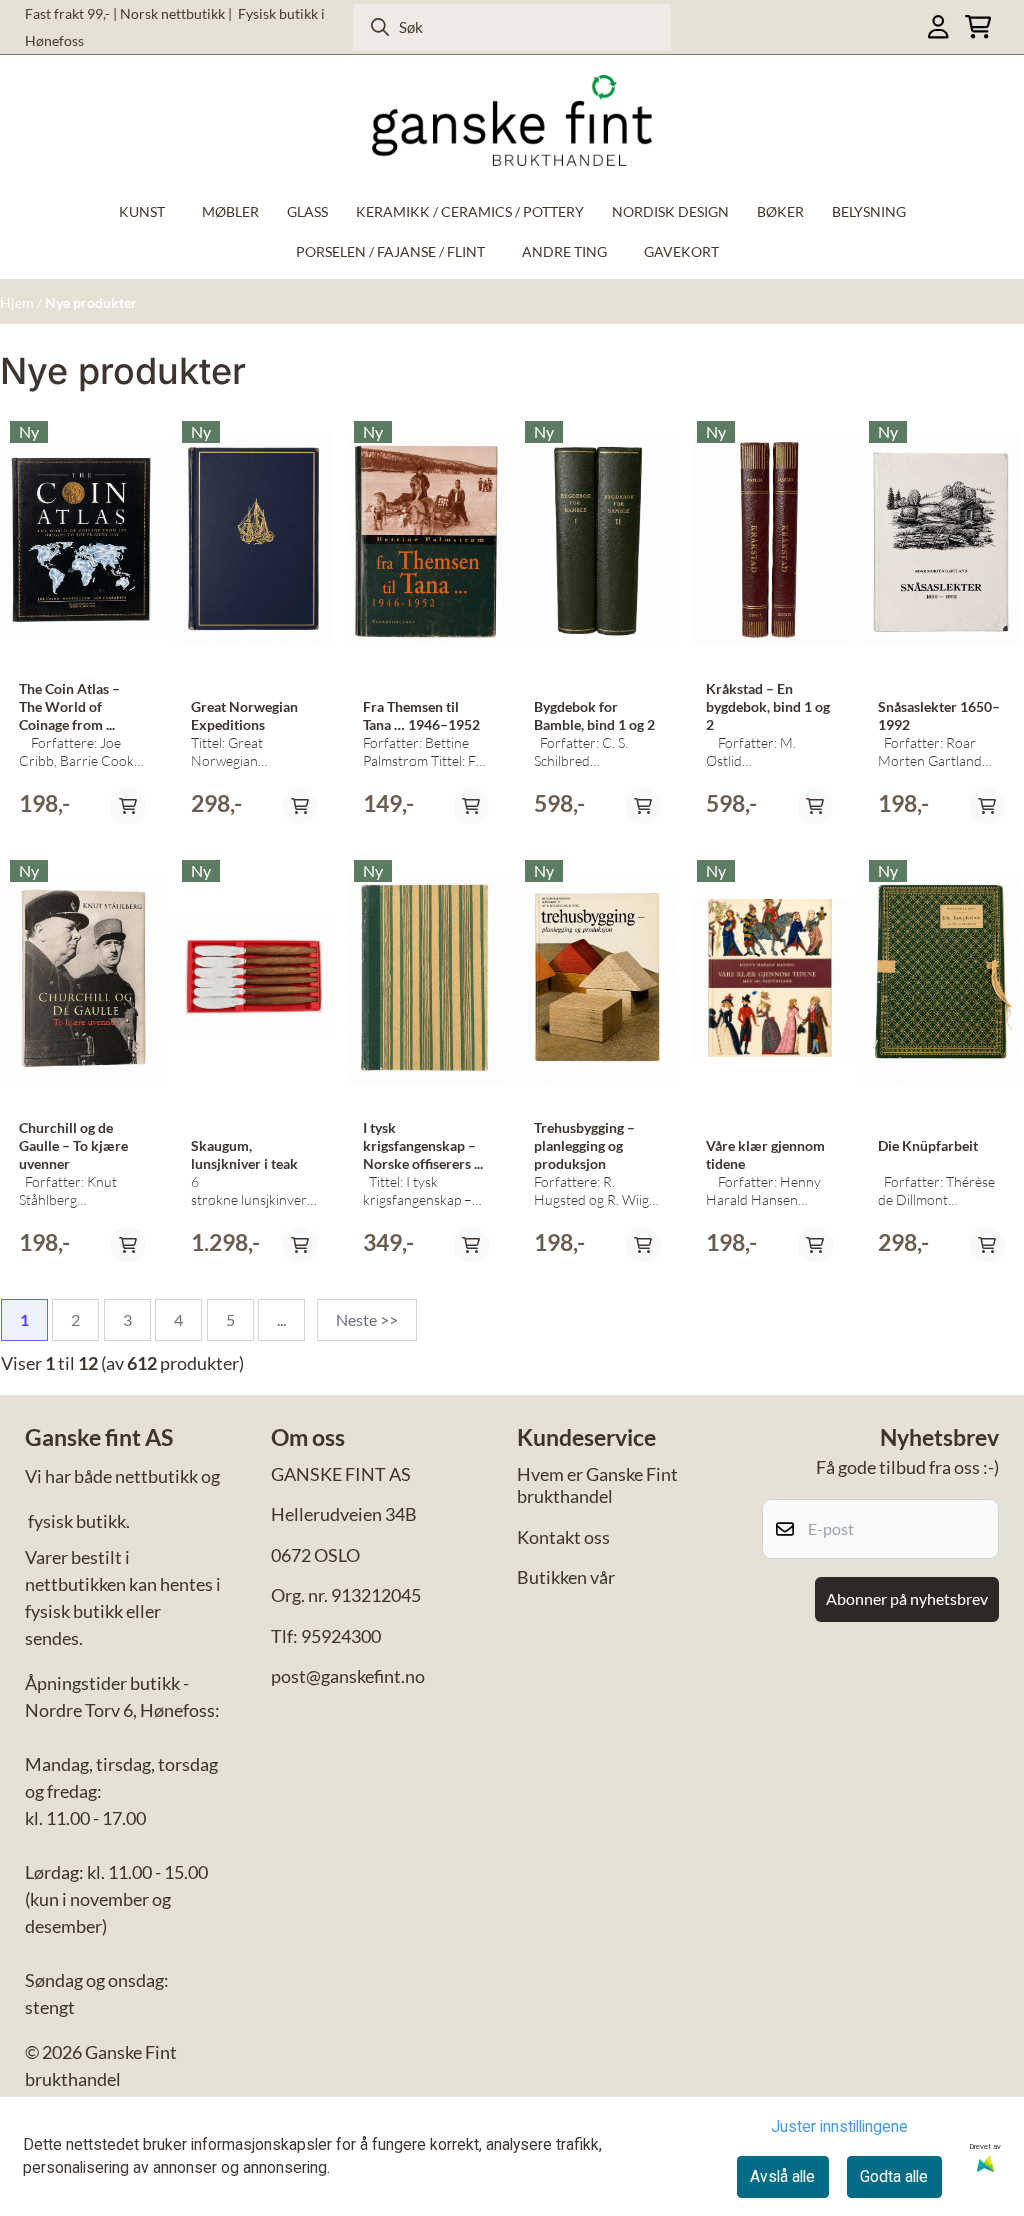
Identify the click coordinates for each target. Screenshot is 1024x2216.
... (281, 1319)
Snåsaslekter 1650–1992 (939, 716)
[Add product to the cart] (128, 806)
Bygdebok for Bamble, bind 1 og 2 (594, 716)
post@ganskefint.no (348, 1676)
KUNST (142, 211)
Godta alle (894, 2176)
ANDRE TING (564, 251)
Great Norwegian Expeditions (244, 716)
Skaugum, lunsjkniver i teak (244, 1155)
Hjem (17, 303)
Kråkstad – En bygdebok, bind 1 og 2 (768, 707)
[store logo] (512, 120)
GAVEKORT (681, 251)
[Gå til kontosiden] (938, 26)
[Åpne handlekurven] (978, 26)
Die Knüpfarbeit (928, 1146)
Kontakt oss (563, 1537)
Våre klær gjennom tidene (765, 1155)
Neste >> (367, 1319)
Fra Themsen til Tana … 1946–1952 (421, 716)
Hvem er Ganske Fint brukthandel (597, 1485)
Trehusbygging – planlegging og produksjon (584, 1146)
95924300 (341, 1636)
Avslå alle (782, 2176)
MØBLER (230, 211)
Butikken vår (566, 1577)
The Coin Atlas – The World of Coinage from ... (69, 707)
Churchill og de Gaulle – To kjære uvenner (73, 1146)
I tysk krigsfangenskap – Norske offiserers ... (423, 1146)
